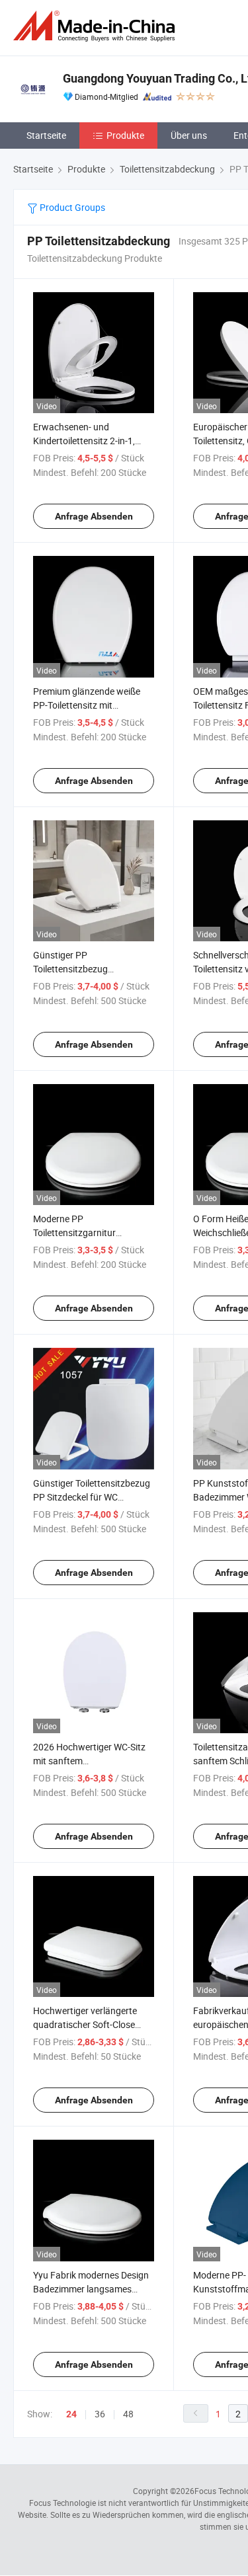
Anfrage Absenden (94, 516)
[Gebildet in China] (97, 26)
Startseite (46, 135)
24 (71, 2414)
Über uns (189, 135)
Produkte (125, 135)
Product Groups (71, 207)
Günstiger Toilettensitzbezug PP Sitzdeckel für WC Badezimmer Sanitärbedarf (92, 1497)
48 (128, 2414)
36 (100, 2414)
